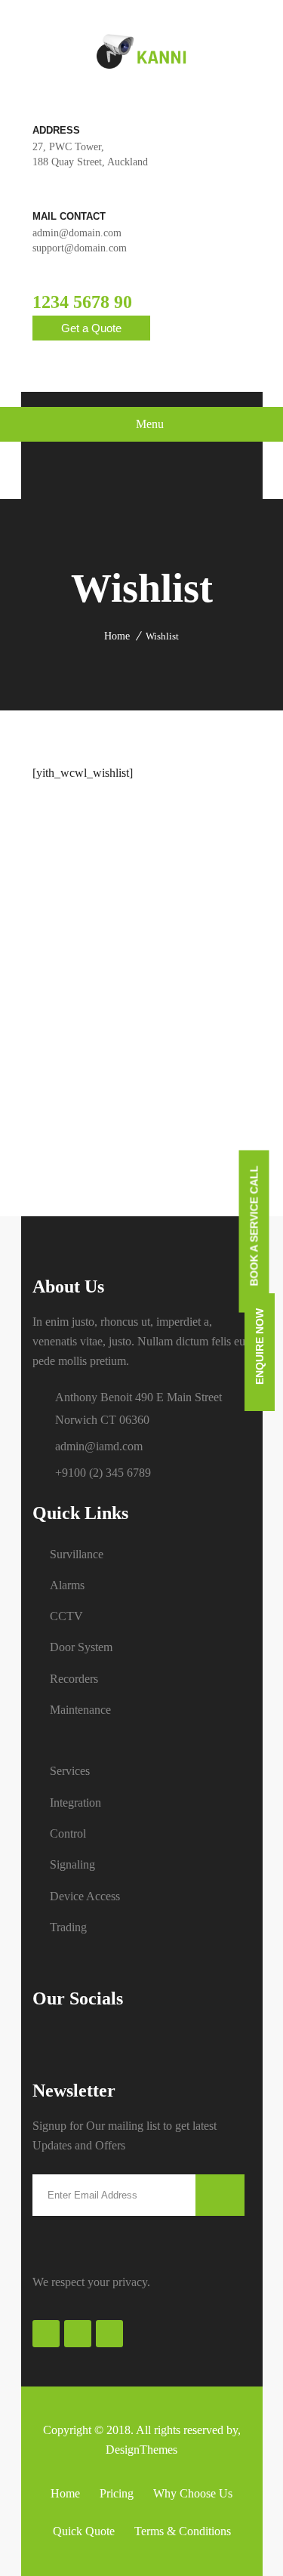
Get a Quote (91, 328)
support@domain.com (80, 248)
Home (117, 636)
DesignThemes (141, 2450)
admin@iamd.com (99, 1446)
